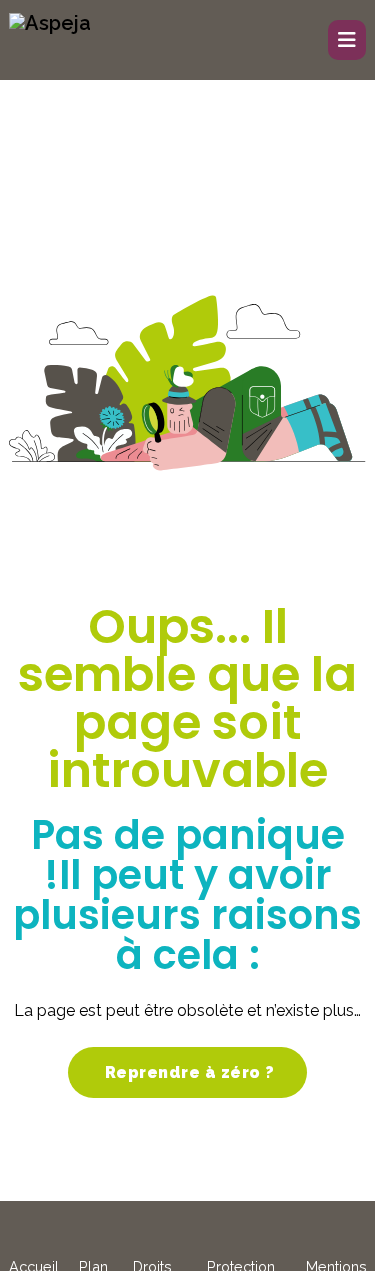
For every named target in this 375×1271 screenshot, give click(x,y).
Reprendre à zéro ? (187, 1072)
